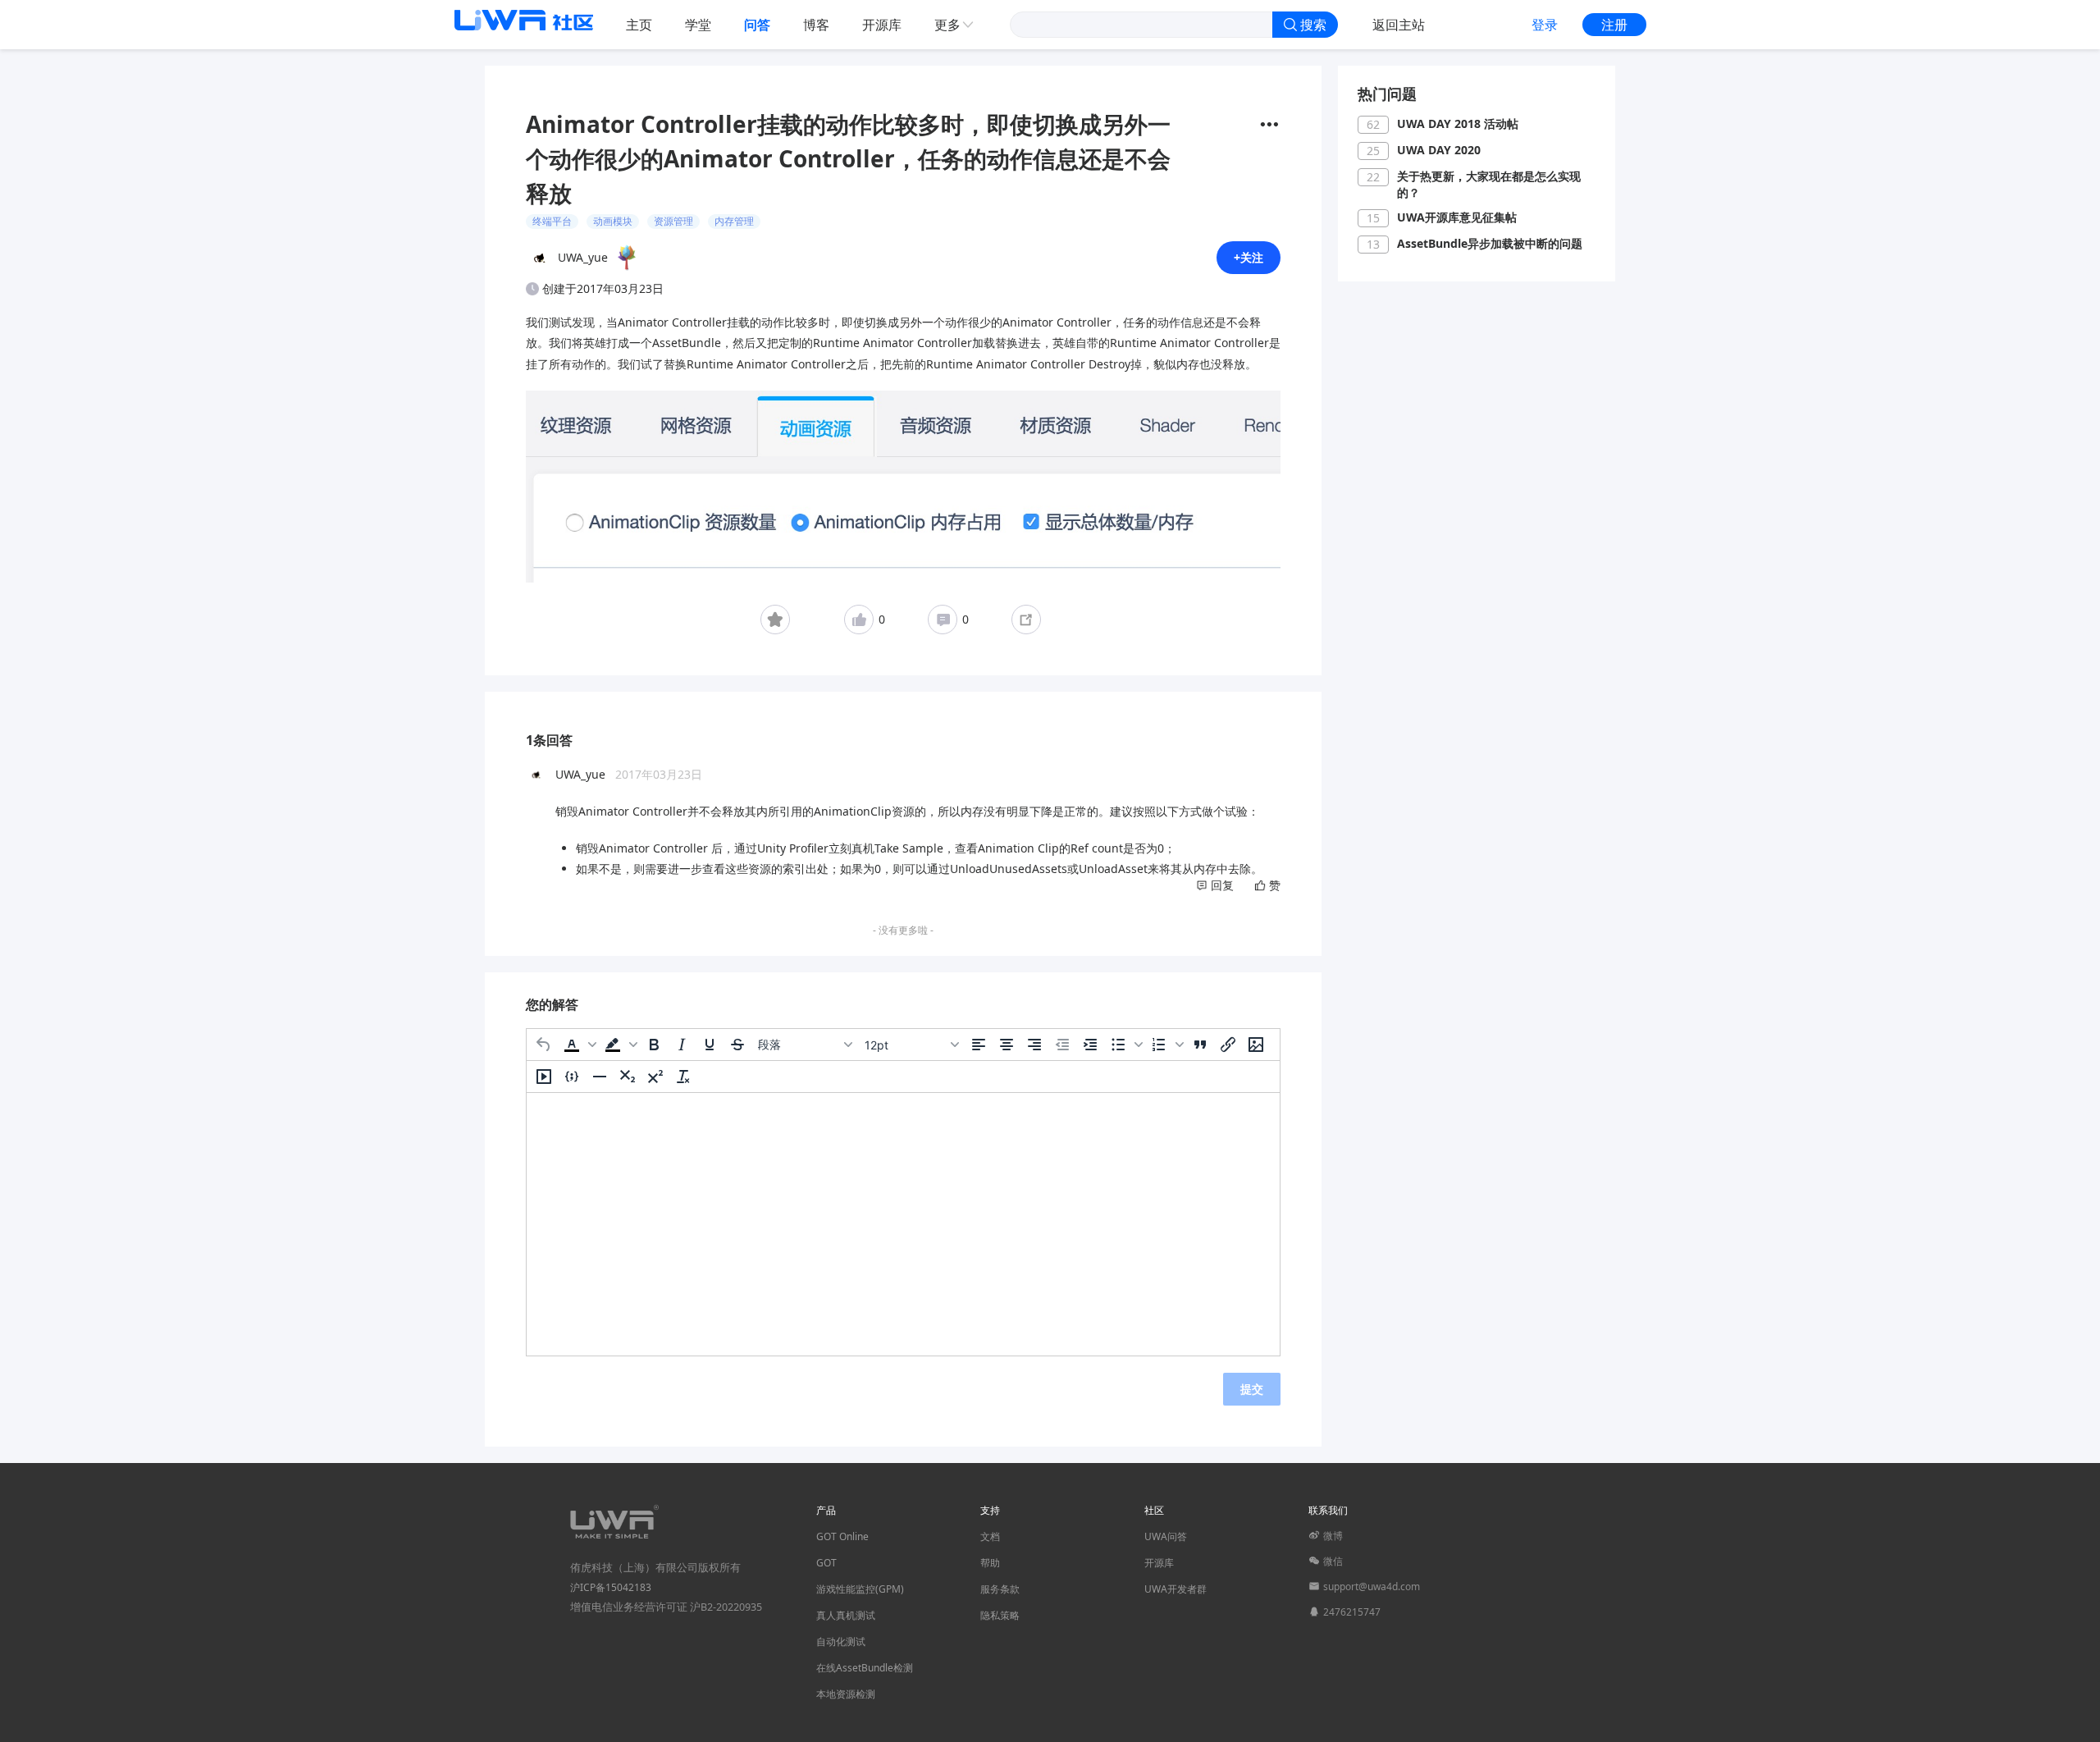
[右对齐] (1034, 1045)
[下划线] (710, 1045)
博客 (816, 25)
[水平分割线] (600, 1077)
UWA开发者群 (1176, 1589)
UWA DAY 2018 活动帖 (1458, 123)
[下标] (628, 1077)
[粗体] (654, 1045)
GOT (826, 1563)
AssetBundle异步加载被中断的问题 (1490, 243)
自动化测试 (841, 1641)
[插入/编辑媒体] (544, 1077)
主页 (639, 25)
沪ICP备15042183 (611, 1587)
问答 (757, 25)
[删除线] (737, 1045)
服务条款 (1000, 1589)
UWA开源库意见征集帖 (1457, 217)
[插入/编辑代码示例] (572, 1077)
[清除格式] (683, 1077)
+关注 (1249, 257)
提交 (1252, 1389)
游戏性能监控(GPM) (860, 1589)
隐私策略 (1000, 1615)
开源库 (882, 25)
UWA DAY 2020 (1439, 150)
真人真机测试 (846, 1615)
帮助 (990, 1563)
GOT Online (842, 1536)
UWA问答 (1166, 1536)
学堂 (698, 25)
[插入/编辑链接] (1228, 1045)
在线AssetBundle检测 (865, 1668)
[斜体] (682, 1045)
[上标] (655, 1077)
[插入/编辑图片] (1256, 1045)
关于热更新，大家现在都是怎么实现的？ (1489, 184)
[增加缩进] (1090, 1045)
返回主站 (1399, 25)
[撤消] (544, 1045)
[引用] (1200, 1045)
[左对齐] (979, 1045)
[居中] (1007, 1045)
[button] (578, 1045)
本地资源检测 (846, 1694)
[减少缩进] (1062, 1045)
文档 (990, 1536)
